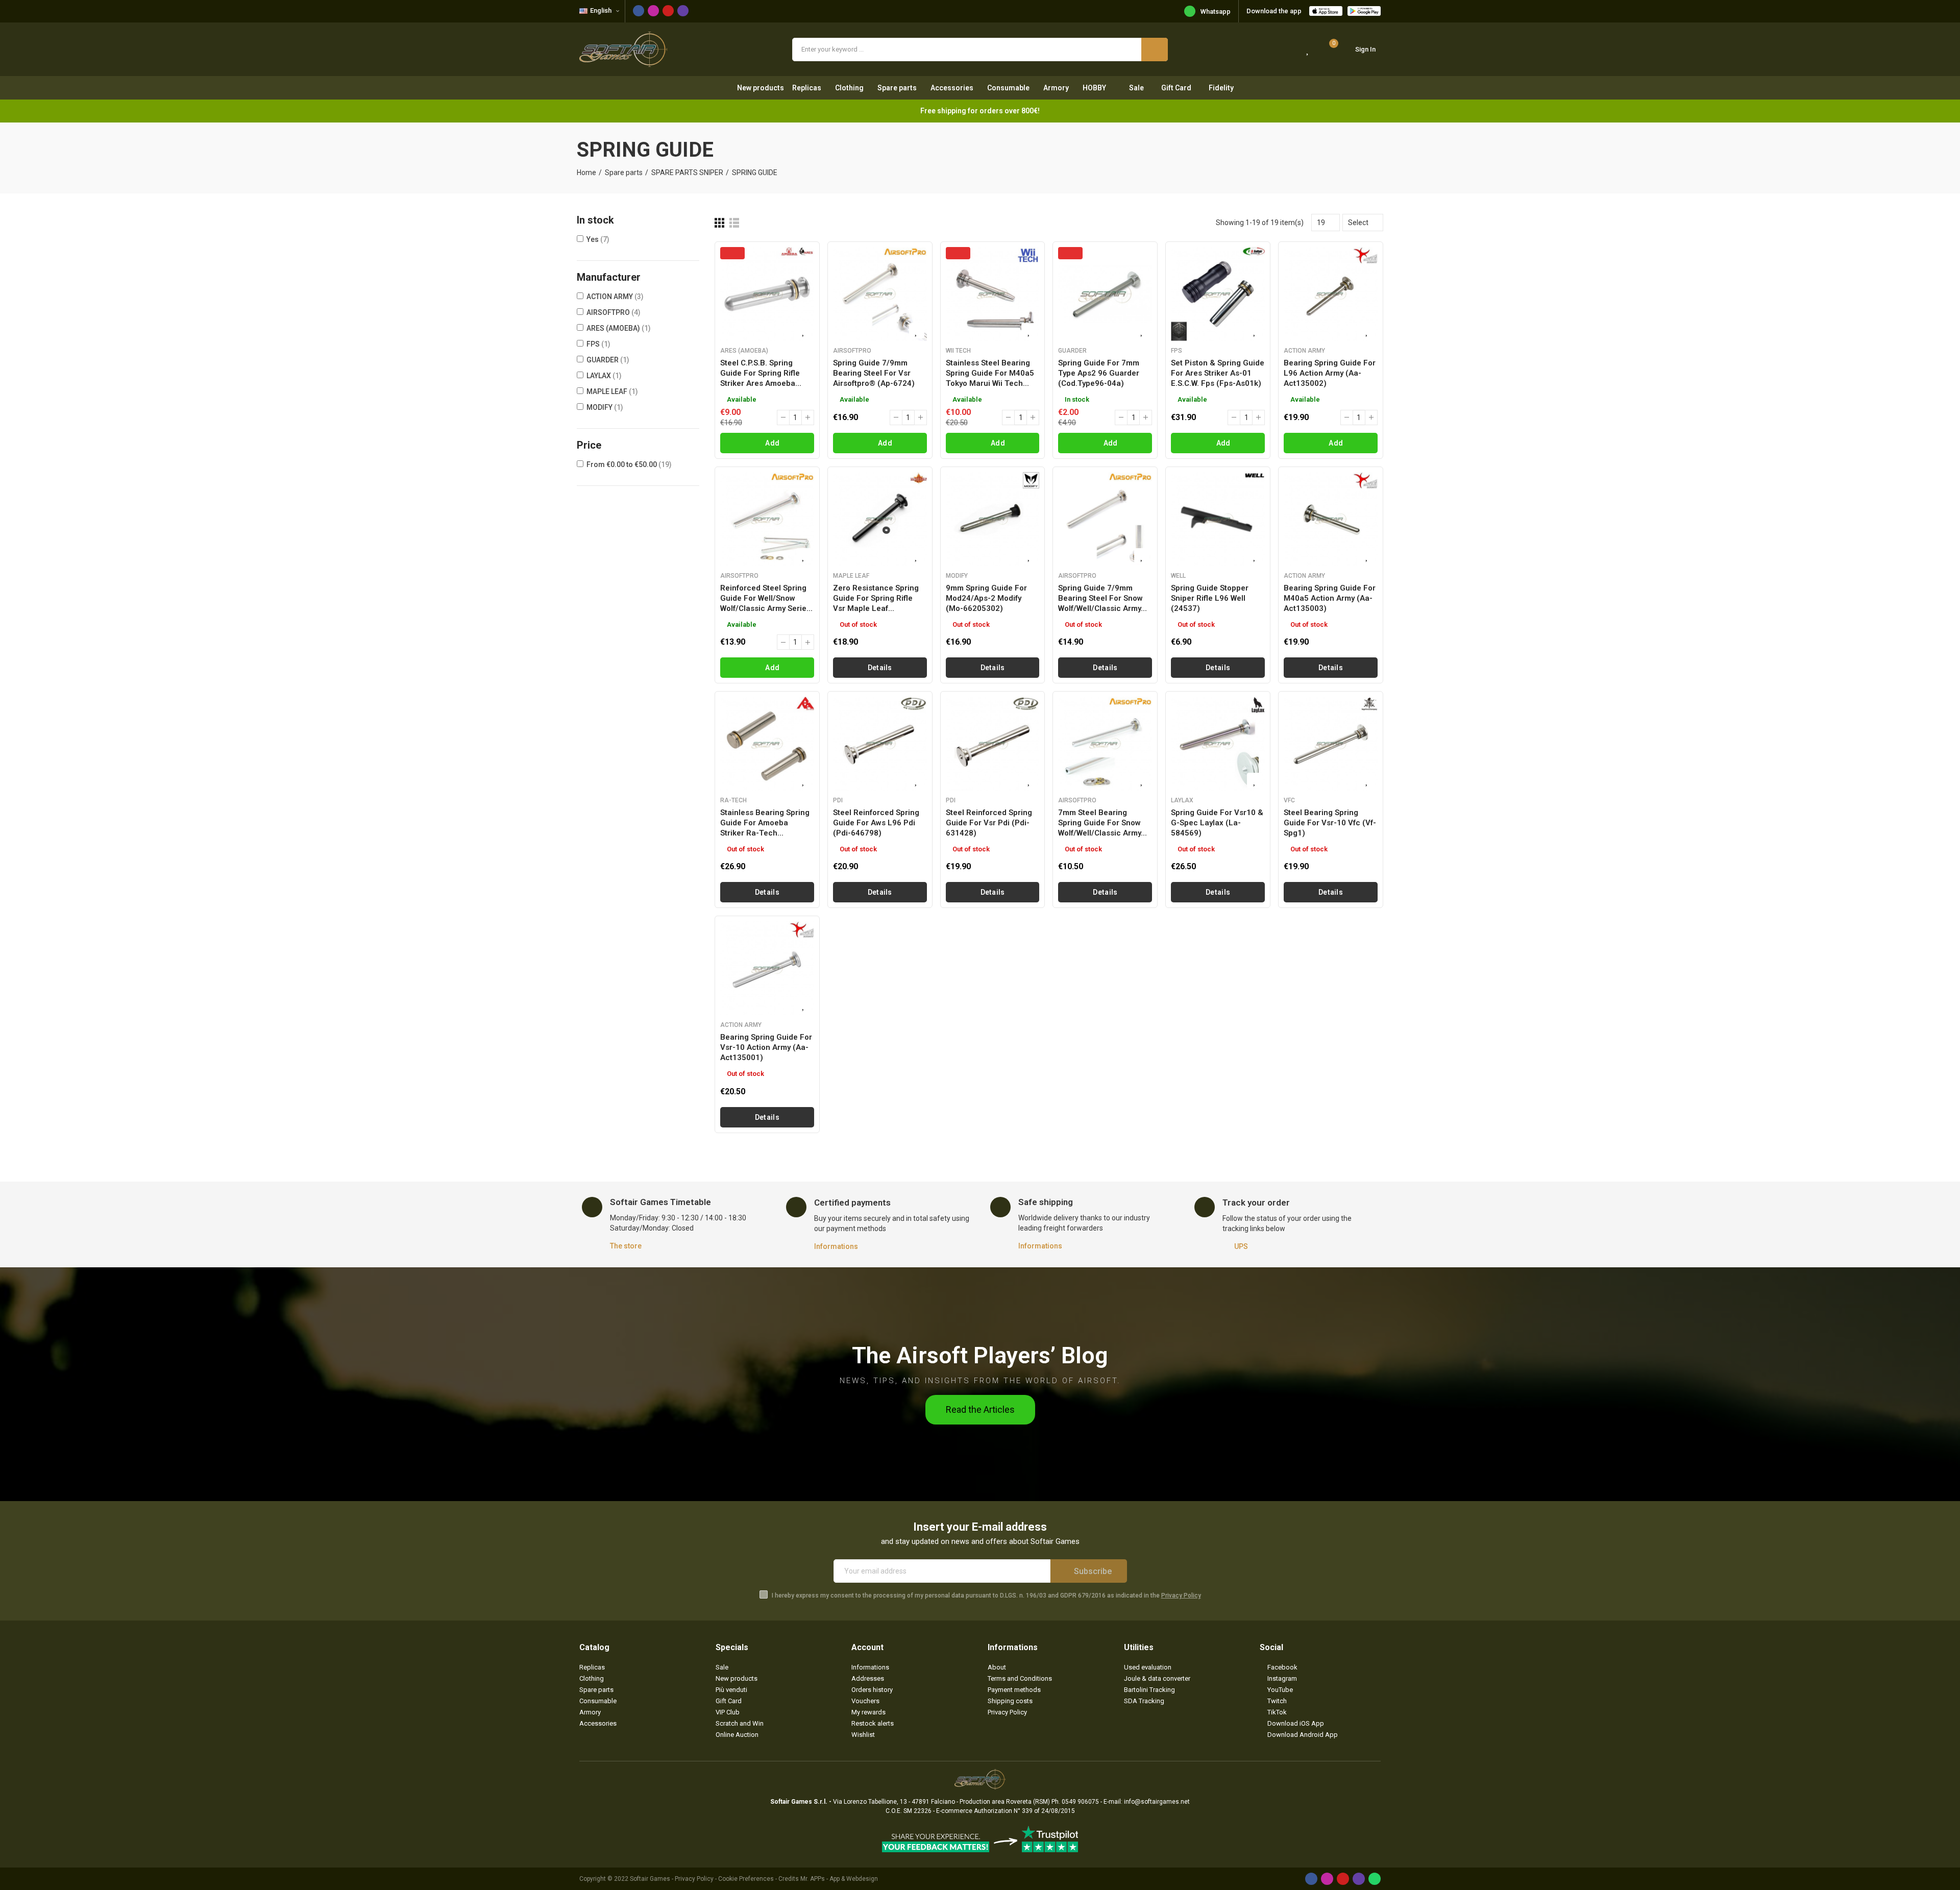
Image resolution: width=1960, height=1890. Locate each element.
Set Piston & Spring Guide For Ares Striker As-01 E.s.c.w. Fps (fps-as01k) (1218, 373)
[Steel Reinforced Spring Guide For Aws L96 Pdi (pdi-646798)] (880, 744)
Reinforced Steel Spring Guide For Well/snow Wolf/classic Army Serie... (766, 598)
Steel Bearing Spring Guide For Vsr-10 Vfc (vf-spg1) (1330, 823)
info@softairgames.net (1157, 1802)
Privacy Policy (1181, 1596)
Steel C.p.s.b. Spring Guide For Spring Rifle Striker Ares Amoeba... (761, 373)
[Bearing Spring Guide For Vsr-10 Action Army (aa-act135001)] (767, 968)
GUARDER (608, 360)
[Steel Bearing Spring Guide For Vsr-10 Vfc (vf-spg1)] (1331, 744)
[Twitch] (683, 11)
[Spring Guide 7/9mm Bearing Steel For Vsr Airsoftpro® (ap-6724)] (880, 294)
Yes (598, 239)
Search (1155, 50)
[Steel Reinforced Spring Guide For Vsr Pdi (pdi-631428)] (993, 744)
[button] (980, 1410)
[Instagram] (653, 11)
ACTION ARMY (615, 297)
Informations (836, 1246)
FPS (598, 344)
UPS (1241, 1246)
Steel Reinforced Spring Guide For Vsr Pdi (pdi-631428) (989, 823)
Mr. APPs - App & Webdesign (839, 1879)
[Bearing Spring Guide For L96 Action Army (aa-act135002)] (1331, 294)
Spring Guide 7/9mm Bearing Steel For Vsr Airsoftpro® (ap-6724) (874, 373)
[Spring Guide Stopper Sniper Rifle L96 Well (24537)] (1218, 519)
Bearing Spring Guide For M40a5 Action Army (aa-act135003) (1330, 598)
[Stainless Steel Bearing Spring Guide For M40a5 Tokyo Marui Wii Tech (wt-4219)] (993, 294)
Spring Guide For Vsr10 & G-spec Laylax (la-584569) (1217, 823)
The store (626, 1246)
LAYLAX (604, 376)
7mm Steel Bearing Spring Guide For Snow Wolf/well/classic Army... (1102, 823)
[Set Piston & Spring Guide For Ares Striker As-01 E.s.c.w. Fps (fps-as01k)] (1218, 294)
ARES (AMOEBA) (619, 328)
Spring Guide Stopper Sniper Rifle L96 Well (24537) (1210, 598)
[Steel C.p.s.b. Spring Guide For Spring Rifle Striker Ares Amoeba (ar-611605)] (767, 294)
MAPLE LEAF (612, 391)
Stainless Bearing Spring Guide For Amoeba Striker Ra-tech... (765, 823)
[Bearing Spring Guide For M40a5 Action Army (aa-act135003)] (1331, 519)
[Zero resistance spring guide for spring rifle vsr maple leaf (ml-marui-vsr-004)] (880, 519)
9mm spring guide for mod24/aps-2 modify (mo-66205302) (986, 598)
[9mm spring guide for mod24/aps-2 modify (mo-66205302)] (993, 519)
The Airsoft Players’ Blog (980, 1355)
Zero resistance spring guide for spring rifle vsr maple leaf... (876, 598)
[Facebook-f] (639, 11)
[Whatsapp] (1375, 1879)
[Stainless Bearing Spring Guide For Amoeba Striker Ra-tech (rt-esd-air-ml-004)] (767, 744)
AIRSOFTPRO (614, 312)
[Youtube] (668, 11)
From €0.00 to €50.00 (629, 464)
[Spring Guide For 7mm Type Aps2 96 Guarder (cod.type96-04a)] (1105, 294)
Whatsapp (1216, 11)
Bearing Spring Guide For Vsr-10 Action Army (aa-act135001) (766, 1047)
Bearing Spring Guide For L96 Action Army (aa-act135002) (1330, 373)
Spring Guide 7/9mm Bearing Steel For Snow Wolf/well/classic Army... (1102, 598)
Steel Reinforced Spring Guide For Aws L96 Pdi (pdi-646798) (876, 823)
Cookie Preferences (746, 1879)
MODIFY (605, 407)
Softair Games (650, 1879)
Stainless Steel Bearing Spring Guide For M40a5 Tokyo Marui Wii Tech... (990, 373)
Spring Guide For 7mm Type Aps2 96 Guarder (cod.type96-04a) (1099, 373)
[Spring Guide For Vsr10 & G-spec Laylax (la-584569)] (1218, 744)
